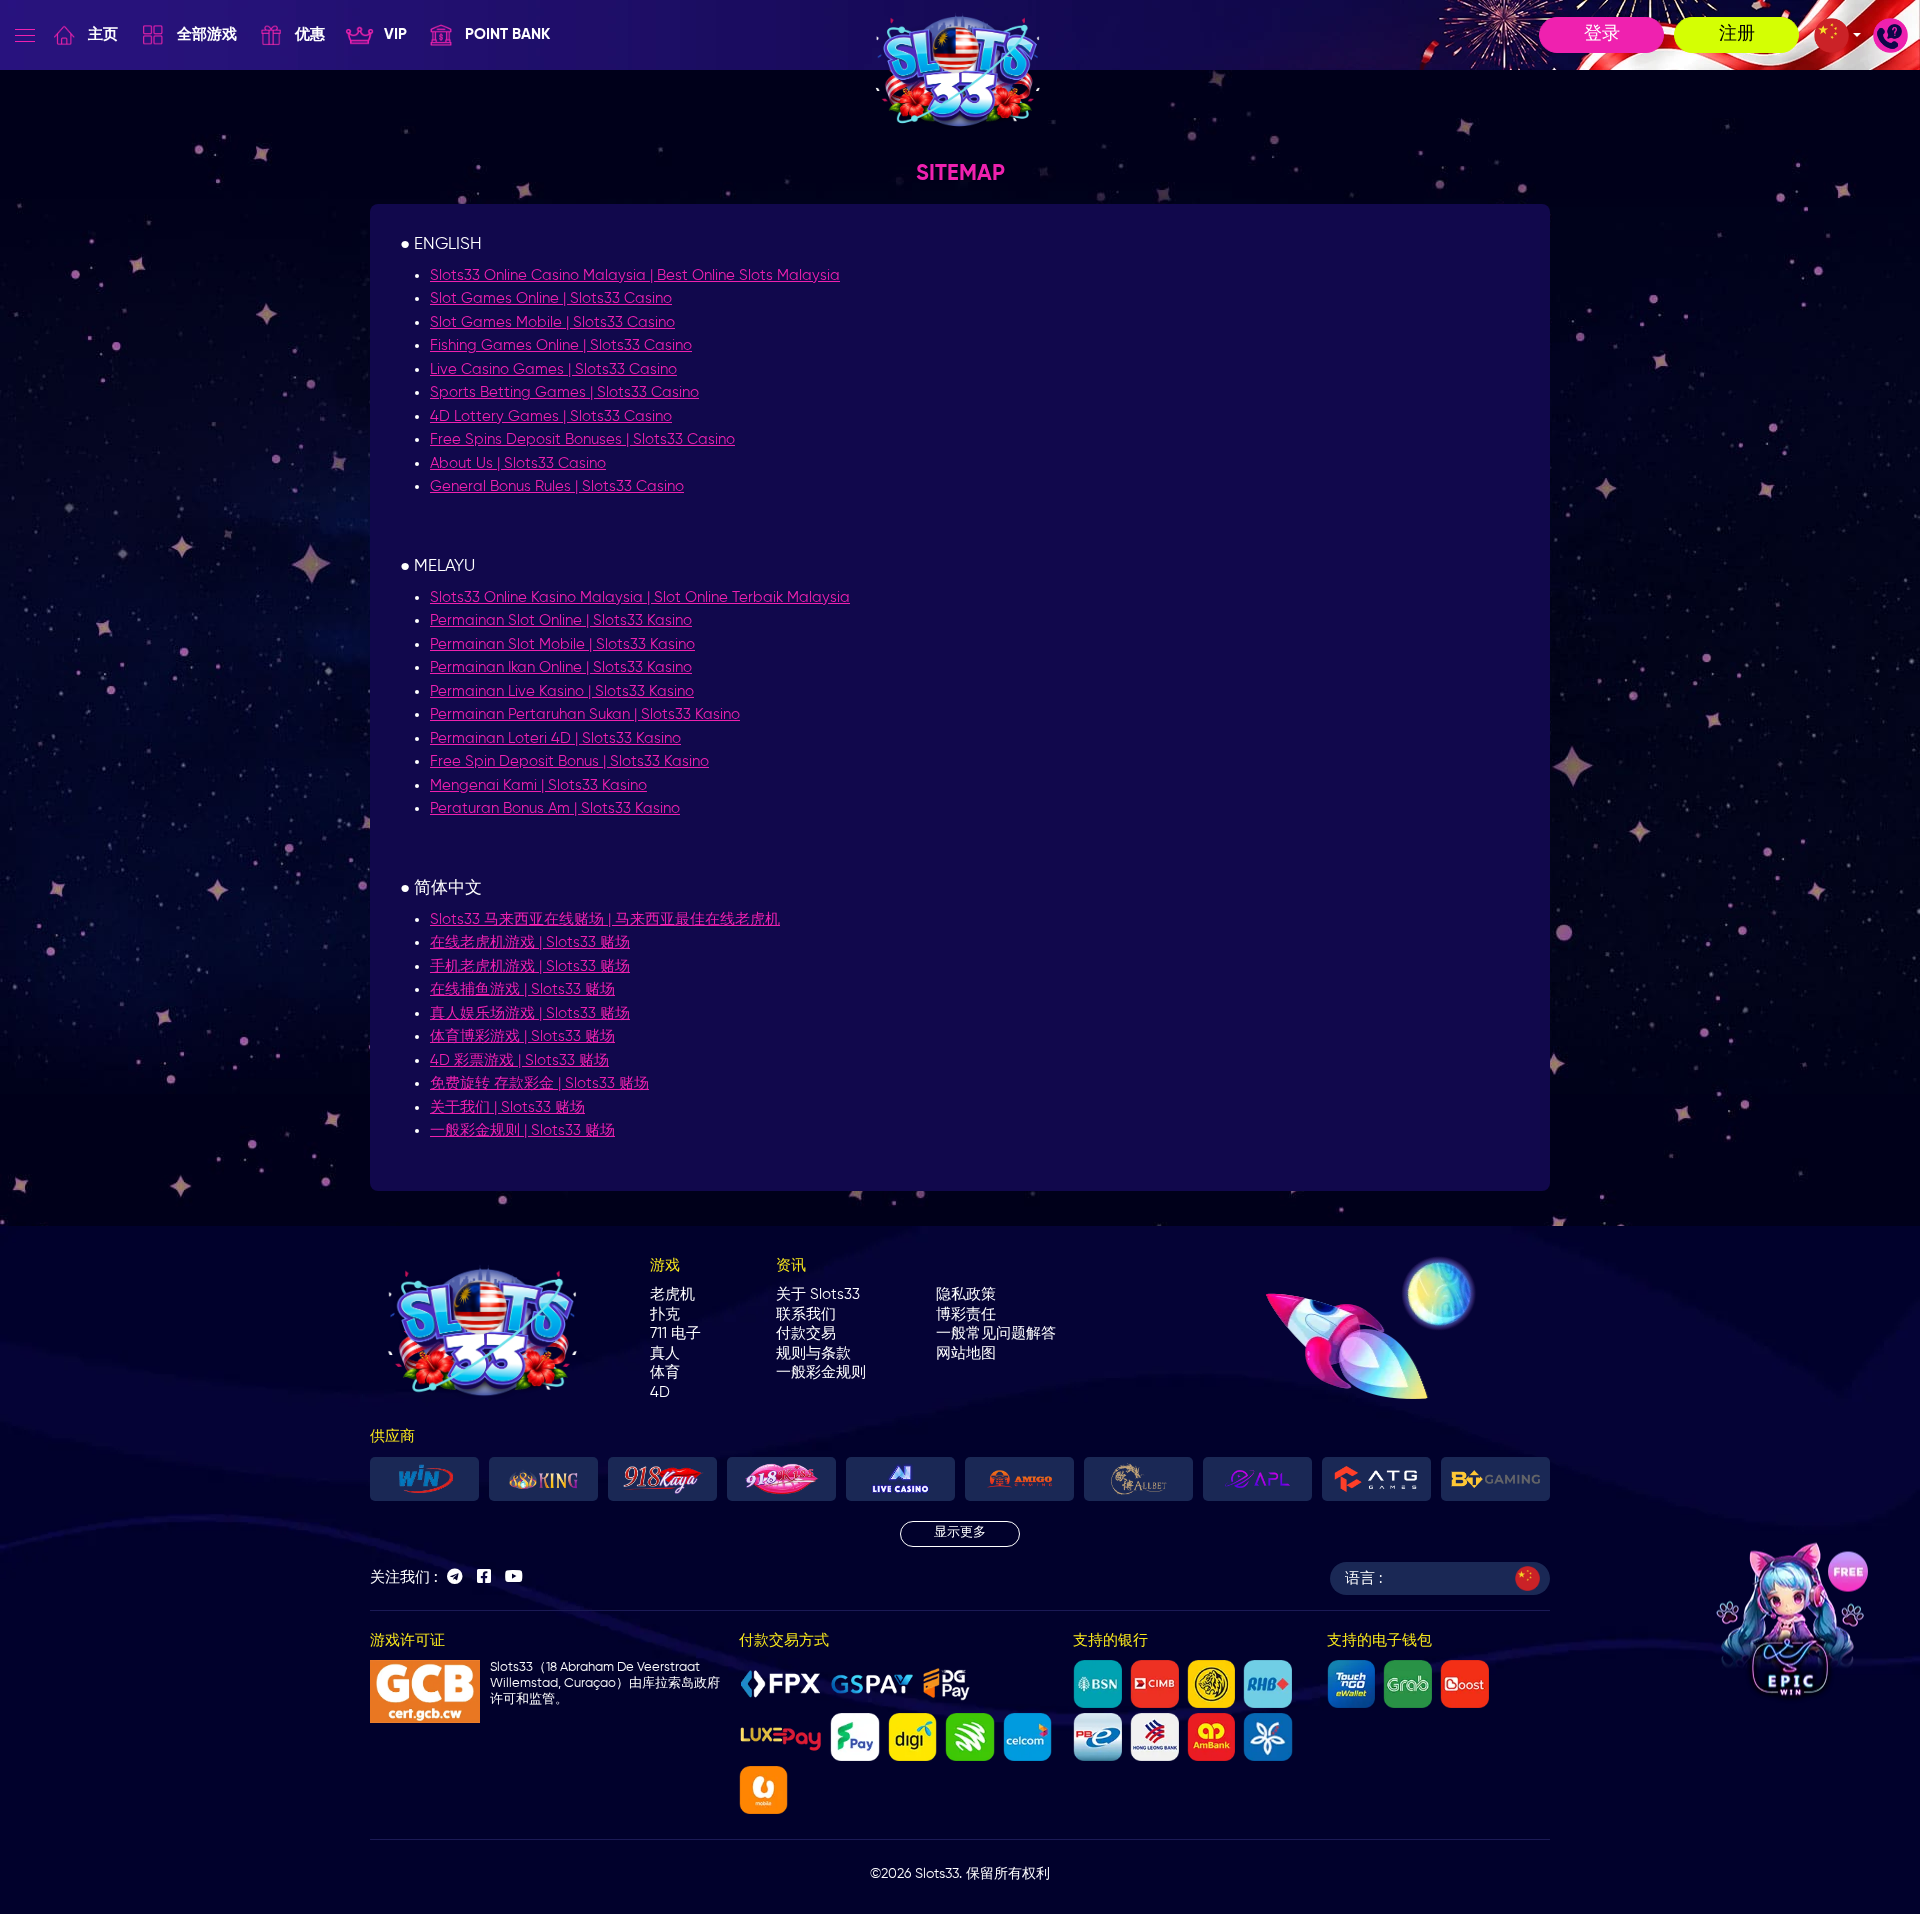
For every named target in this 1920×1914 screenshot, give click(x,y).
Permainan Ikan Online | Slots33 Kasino (561, 667)
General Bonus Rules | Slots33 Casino (557, 486)
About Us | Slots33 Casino (518, 463)
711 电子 (675, 1333)
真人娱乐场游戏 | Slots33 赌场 (530, 1013)
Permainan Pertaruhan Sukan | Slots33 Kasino (585, 714)
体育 (665, 1372)
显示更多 (960, 1532)
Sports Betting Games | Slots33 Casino (564, 392)
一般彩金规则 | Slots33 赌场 (522, 1130)
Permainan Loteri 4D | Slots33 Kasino (555, 738)
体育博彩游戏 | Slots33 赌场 (522, 1036)
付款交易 (806, 1333)
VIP (395, 34)
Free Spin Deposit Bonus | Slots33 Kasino (569, 761)
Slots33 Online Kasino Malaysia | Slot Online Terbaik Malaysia (640, 597)
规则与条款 (813, 1353)
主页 (103, 34)
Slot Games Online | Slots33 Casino (551, 298)
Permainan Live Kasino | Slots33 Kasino (562, 691)
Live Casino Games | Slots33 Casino (553, 369)
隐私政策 (966, 1294)
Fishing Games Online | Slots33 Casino (561, 345)
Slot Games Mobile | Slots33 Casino (552, 322)
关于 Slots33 (818, 1294)
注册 (1737, 34)
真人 (665, 1353)
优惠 (310, 34)
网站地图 (966, 1353)
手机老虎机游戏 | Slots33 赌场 (530, 966)
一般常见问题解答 (996, 1333)
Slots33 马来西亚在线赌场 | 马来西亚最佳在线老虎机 (605, 919)
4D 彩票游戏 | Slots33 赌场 (519, 1060)
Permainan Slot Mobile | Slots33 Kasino (562, 644)
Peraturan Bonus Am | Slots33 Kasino (555, 808)
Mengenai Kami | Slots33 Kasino (538, 785)
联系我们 (806, 1314)
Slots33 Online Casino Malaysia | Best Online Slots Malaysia (635, 275)
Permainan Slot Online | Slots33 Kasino (561, 620)
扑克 (665, 1314)
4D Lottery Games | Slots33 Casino (551, 416)
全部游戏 (207, 34)
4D (660, 1392)
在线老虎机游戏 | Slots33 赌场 (530, 942)
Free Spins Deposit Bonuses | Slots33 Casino (582, 439)
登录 (1602, 34)
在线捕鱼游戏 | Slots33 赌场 (522, 989)
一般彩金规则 (821, 1372)
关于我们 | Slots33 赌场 (507, 1107)
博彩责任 (966, 1314)
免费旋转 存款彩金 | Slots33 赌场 (539, 1083)
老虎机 (672, 1294)
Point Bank (507, 34)
